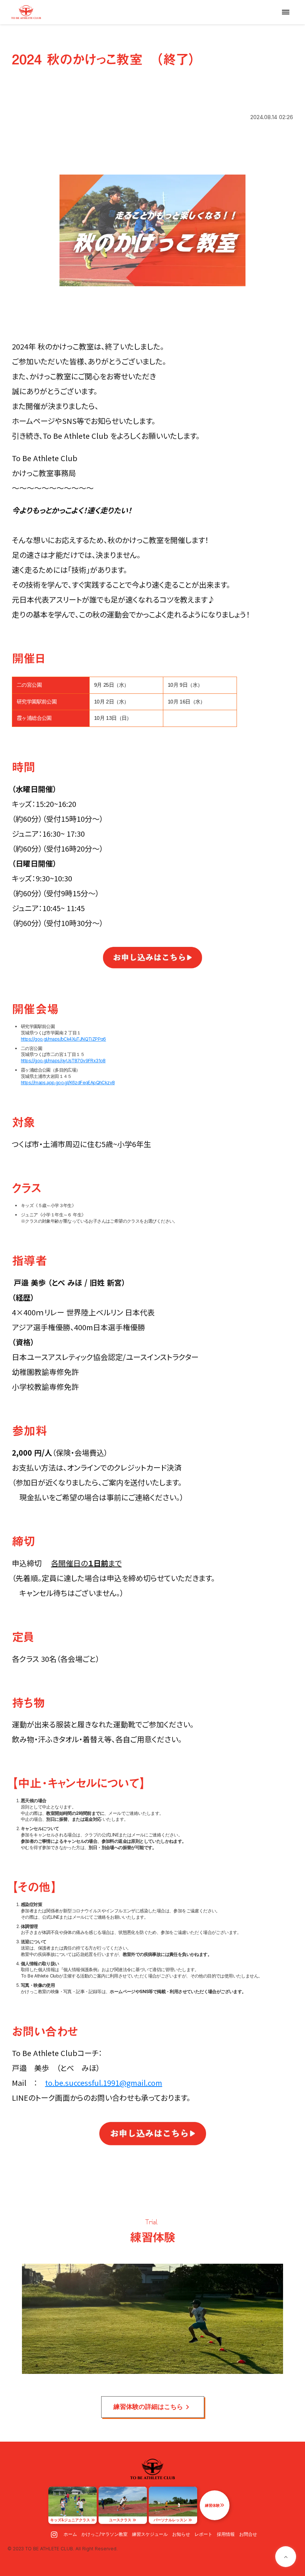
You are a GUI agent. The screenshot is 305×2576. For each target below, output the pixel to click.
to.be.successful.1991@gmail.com (104, 2083)
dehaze (286, 12)
